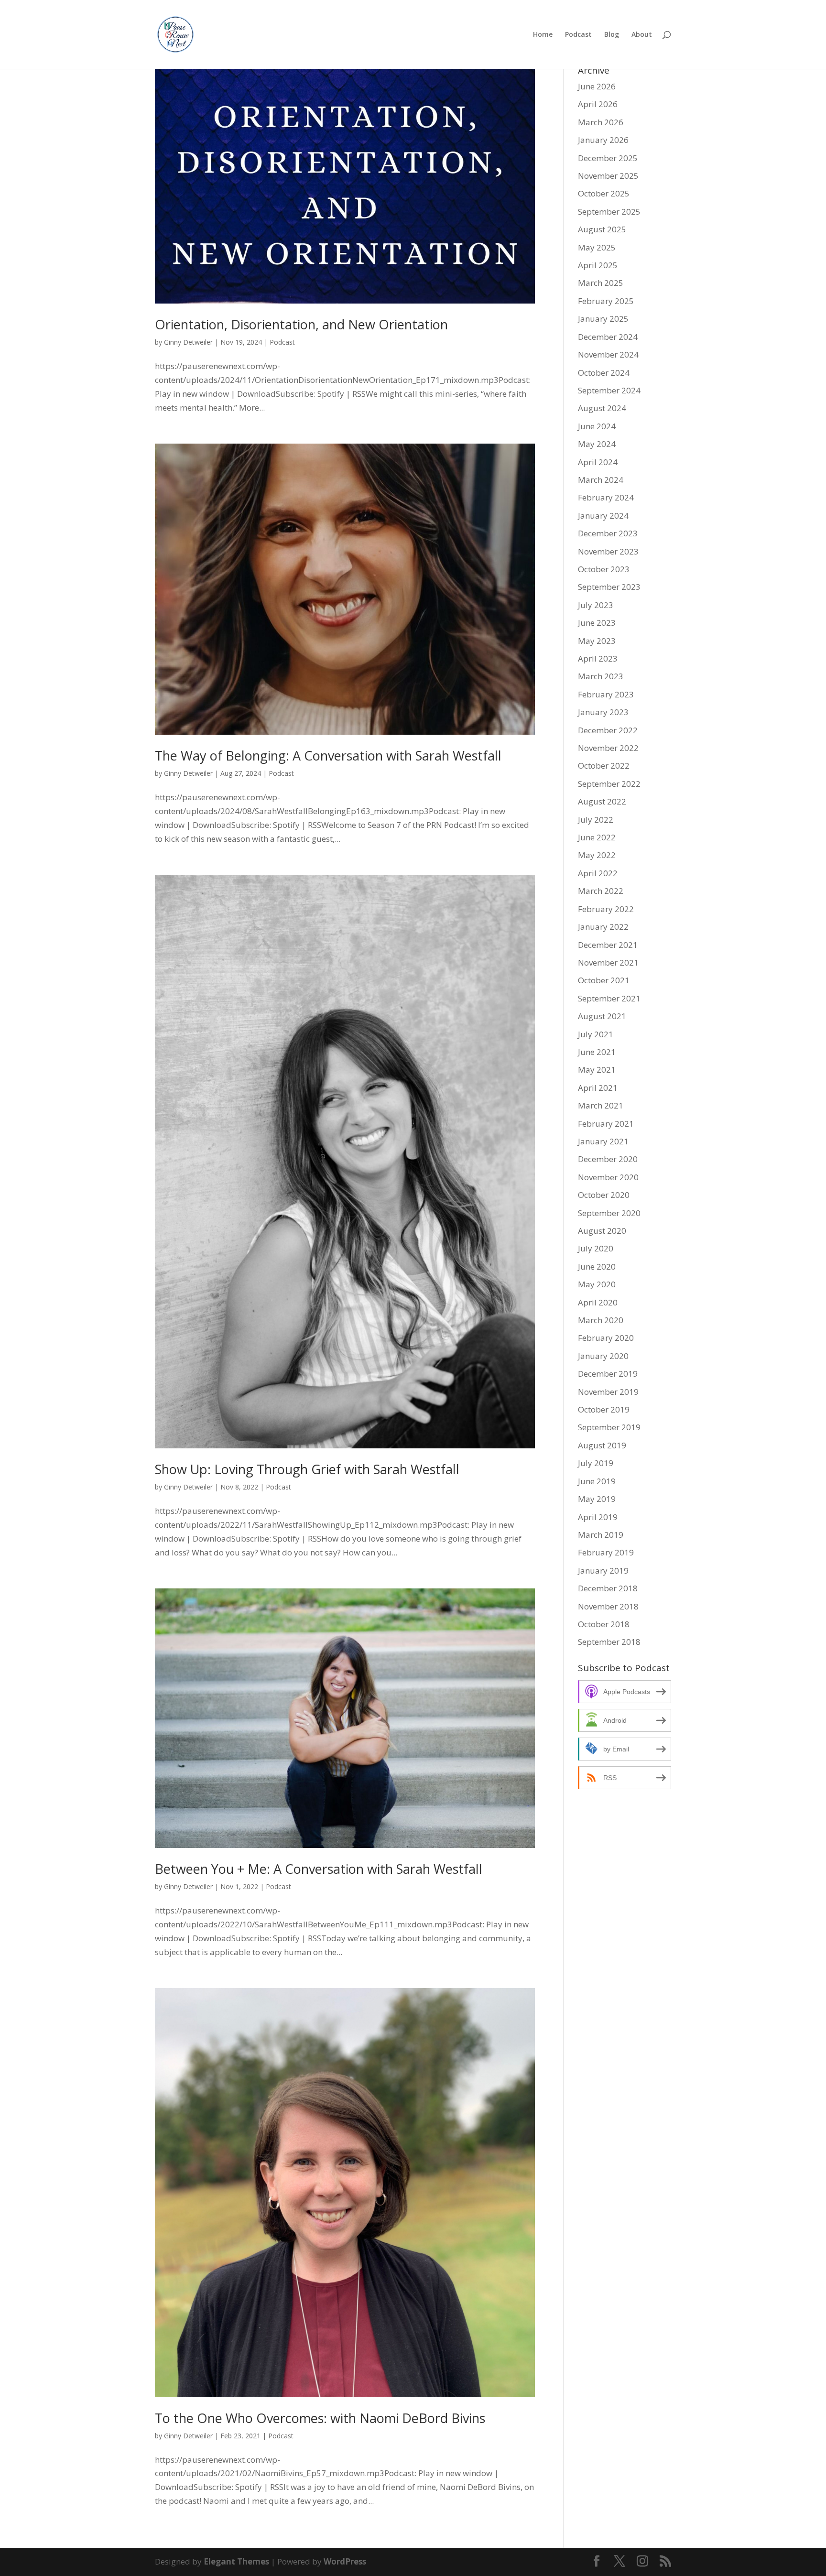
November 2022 (608, 748)
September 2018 (609, 1642)
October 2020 (604, 1195)
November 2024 (608, 354)
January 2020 (603, 1356)
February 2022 (606, 909)
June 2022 (597, 837)
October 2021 (604, 980)
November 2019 (608, 1392)
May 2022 (597, 855)
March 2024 (601, 480)
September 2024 (609, 390)
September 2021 (609, 998)
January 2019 (603, 1571)
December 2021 (608, 945)
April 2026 (598, 104)
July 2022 (596, 820)
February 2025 (606, 301)
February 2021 (606, 1124)
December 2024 (608, 337)
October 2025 (604, 193)
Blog (612, 35)
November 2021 (608, 962)
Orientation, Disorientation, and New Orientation (301, 324)
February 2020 (606, 1338)
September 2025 (609, 212)
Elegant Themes (236, 2561)
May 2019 (597, 1499)
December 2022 (608, 730)
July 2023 (596, 605)
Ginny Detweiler (188, 342)
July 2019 (596, 1463)
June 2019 (597, 1481)
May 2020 (597, 1284)
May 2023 (597, 641)
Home (543, 35)
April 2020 (598, 1302)
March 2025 (601, 283)
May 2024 (597, 444)
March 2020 (601, 1320)
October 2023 (604, 569)
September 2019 (609, 1427)
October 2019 (604, 1409)
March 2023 (601, 676)
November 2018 (608, 1606)
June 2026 (597, 86)
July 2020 (596, 1248)
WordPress (345, 2561)
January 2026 (603, 140)
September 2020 (609, 1213)
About (642, 35)
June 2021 (597, 1052)
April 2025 (598, 265)
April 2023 (598, 658)
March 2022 (601, 891)
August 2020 (602, 1231)
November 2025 (608, 176)
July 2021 (596, 1034)
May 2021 (597, 1070)
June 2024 (597, 426)
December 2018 (608, 1588)
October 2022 (604, 766)
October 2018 (604, 1624)
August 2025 (602, 229)
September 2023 (609, 587)
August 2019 (602, 1445)
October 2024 (604, 373)
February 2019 (606, 1552)
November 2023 (608, 551)
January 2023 (603, 712)
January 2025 (603, 319)
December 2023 (608, 533)
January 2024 (603, 516)
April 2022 (598, 873)
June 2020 (597, 1266)
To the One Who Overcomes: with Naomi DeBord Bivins (320, 2418)
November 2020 (608, 1177)
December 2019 (608, 1374)
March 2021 (601, 1105)
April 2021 (598, 1088)
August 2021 (602, 1016)
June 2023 (597, 623)
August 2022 (602, 801)
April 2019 (598, 1517)
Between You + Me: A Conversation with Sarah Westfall (319, 1869)
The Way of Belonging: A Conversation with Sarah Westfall (328, 755)
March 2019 (601, 1535)
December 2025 (608, 158)
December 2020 (608, 1159)
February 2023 (606, 694)
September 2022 (609, 784)
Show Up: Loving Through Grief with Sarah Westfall (307, 1469)
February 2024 (606, 497)
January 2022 (603, 927)
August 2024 (602, 408)
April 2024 (598, 462)
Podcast (578, 35)
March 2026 (601, 122)
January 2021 (603, 1141)
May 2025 (597, 247)
